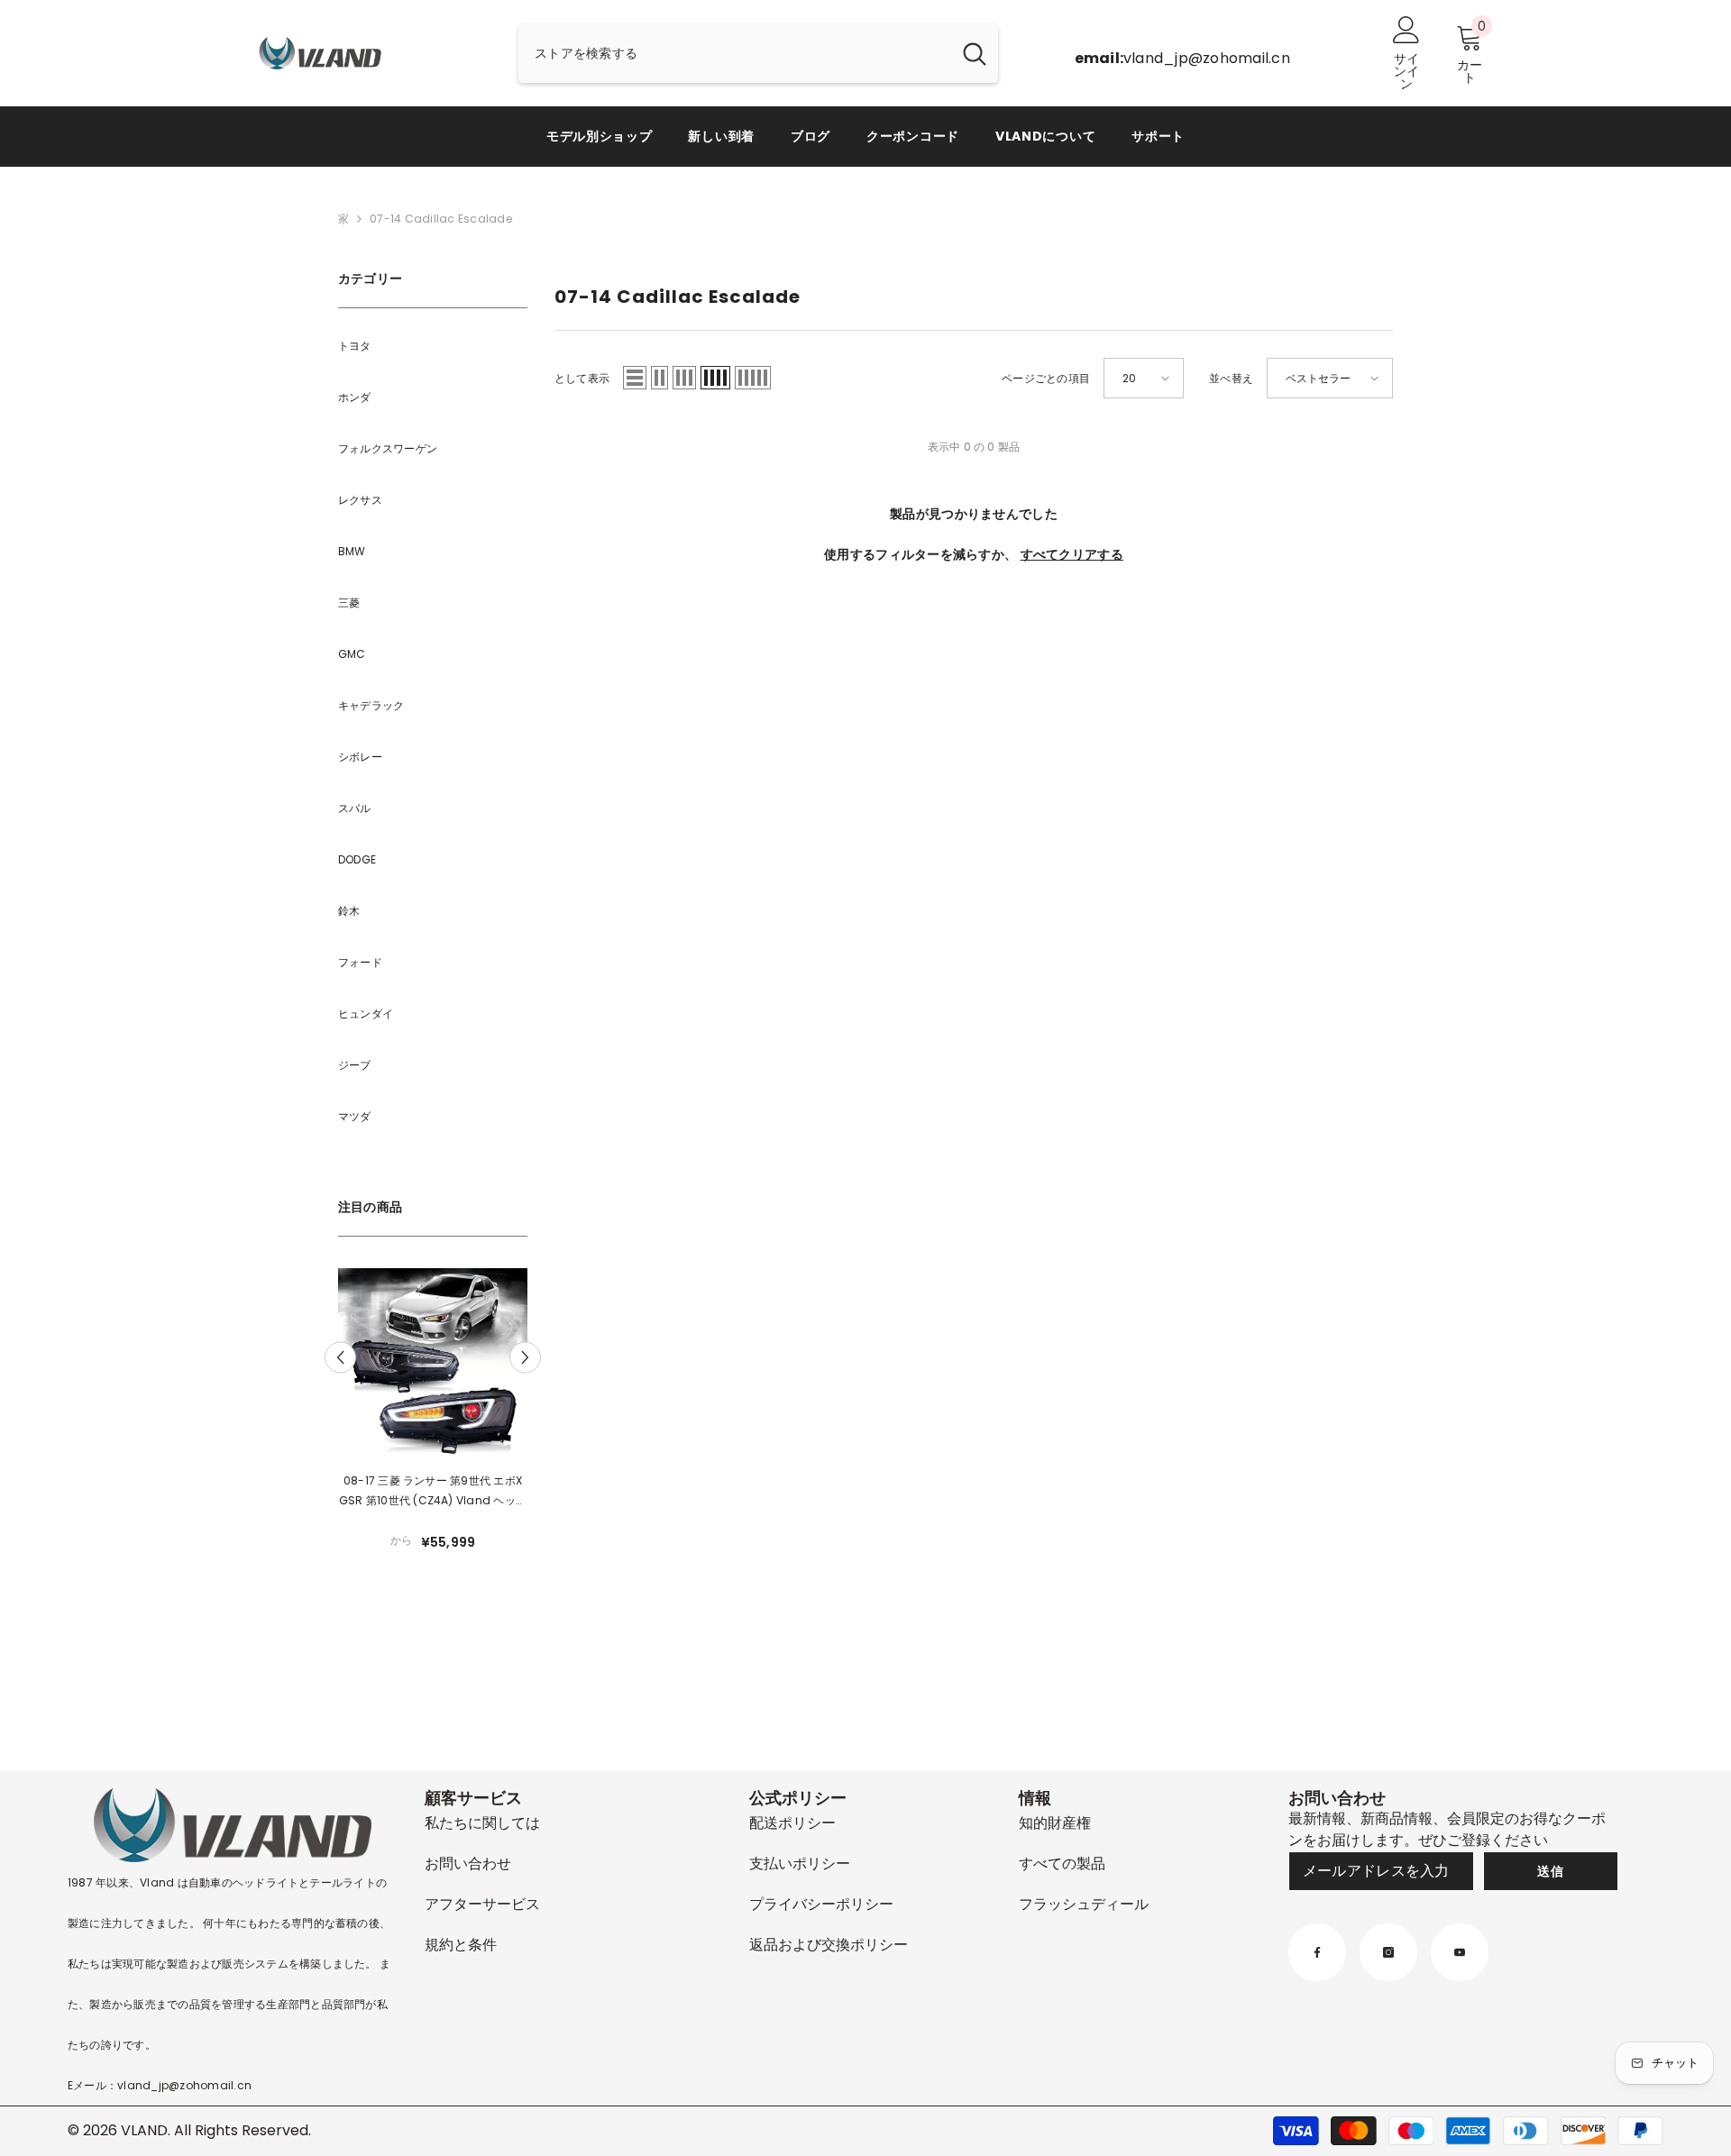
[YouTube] (1460, 1952)
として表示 (582, 378)
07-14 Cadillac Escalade (441, 219)
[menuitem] (433, 346)
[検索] (758, 54)
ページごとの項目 (1046, 378)
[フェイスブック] (1317, 1952)
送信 (1550, 1871)
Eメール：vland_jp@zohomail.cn (160, 2085)
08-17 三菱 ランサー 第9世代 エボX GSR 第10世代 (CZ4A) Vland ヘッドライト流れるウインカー (433, 1492)
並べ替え (1231, 378)
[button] (340, 1357)
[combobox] (735, 54)
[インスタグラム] (1388, 1952)
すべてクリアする (1072, 554)
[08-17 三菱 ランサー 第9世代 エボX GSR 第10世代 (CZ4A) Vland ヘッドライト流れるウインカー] (433, 1363)
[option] (433, 1420)
